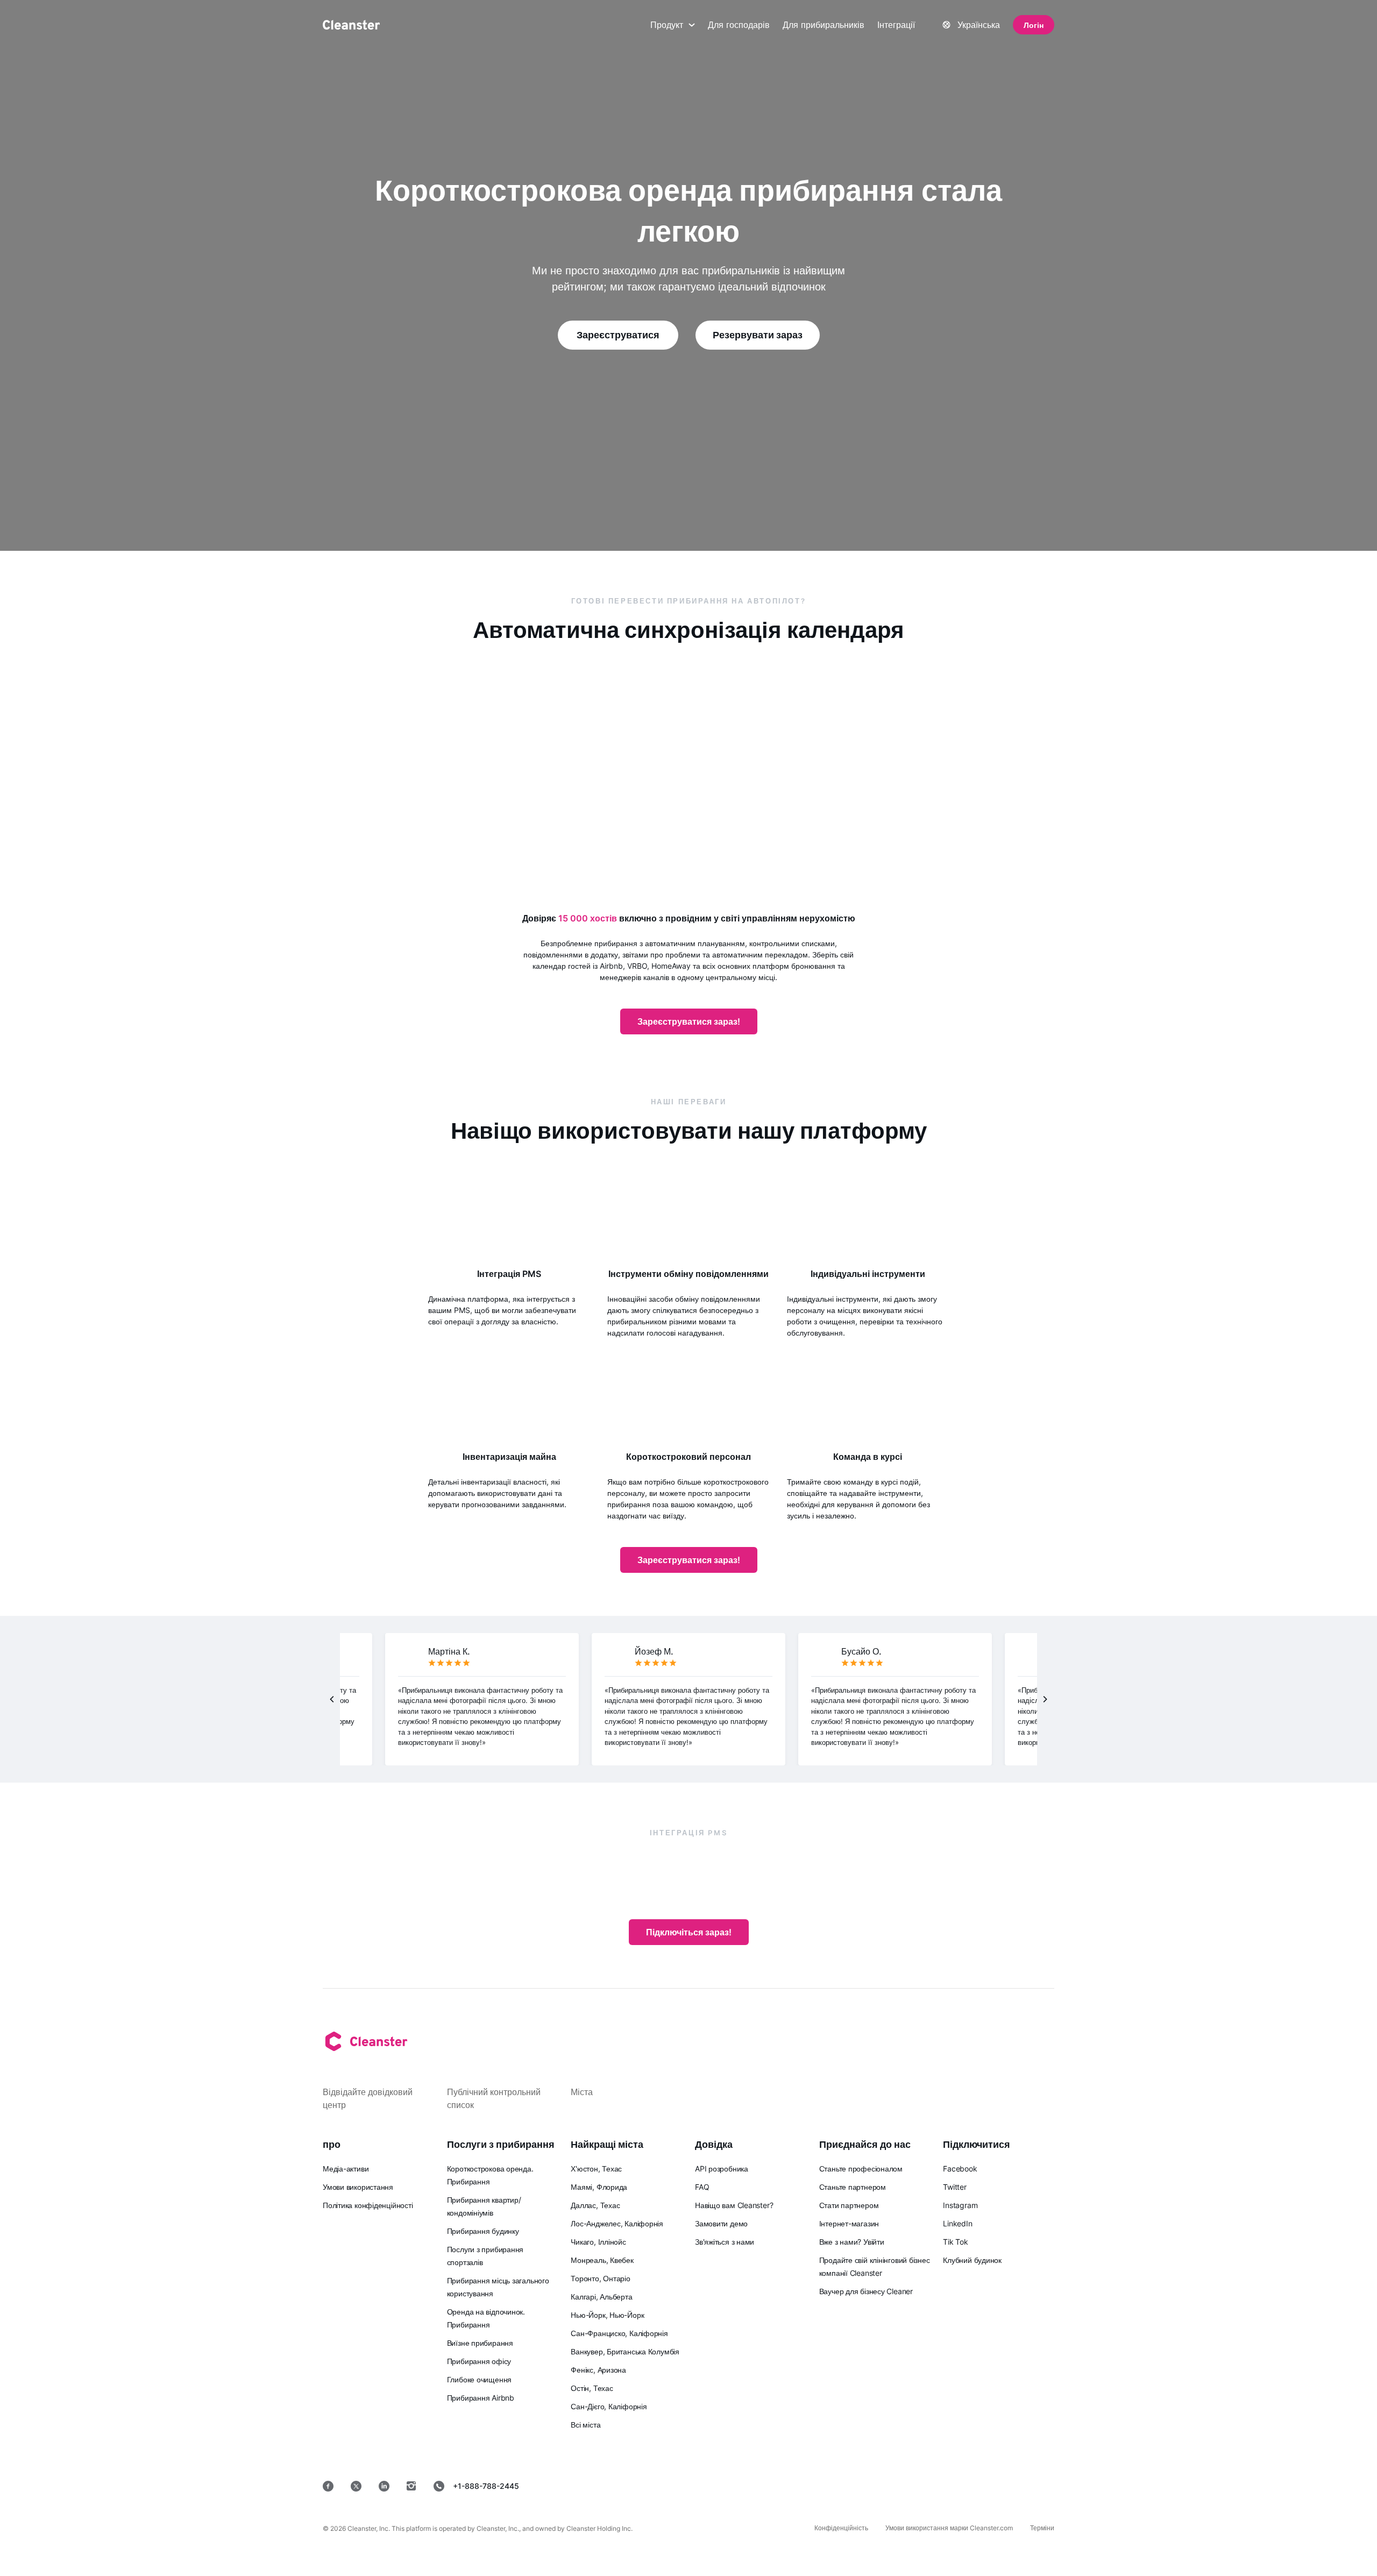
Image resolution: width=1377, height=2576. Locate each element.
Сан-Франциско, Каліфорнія (619, 2333)
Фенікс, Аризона (598, 2370)
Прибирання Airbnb (481, 2398)
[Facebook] (328, 2486)
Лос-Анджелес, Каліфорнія (617, 2223)
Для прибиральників (824, 25)
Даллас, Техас (595, 2205)
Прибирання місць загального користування (498, 2287)
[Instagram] (411, 2486)
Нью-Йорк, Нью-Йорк (607, 2315)
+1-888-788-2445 (486, 2486)
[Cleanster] (351, 25)
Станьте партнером (853, 2187)
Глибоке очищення (479, 2379)
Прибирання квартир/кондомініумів (484, 2206)
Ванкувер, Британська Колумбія (625, 2351)
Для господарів (739, 25)
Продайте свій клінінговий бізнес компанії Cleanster (875, 2266)
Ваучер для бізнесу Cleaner (866, 2291)
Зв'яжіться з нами (725, 2242)
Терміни (1042, 2528)
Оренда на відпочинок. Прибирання (486, 2318)
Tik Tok (955, 2242)
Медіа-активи (346, 2169)
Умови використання (358, 2187)
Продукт (667, 25)
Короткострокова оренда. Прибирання (490, 2175)
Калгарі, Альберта (601, 2297)
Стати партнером (849, 2205)
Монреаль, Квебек (602, 2260)
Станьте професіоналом (861, 2169)
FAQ (702, 2187)
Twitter (954, 2187)
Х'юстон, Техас (596, 2169)
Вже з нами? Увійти (852, 2242)
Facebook (960, 2169)
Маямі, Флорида (599, 2187)
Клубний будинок (972, 2260)
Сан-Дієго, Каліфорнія (609, 2406)
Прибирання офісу (479, 2361)
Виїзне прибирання (480, 2343)
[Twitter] (356, 2486)
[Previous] (332, 1699)
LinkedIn (957, 2223)
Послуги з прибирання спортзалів (485, 2256)
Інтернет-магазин (849, 2223)
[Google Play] (581, 496)
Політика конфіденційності (368, 2205)
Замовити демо (721, 2223)
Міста (582, 2092)
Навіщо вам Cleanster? (734, 2205)
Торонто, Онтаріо (600, 2278)
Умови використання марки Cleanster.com (949, 2528)
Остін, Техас (592, 2388)
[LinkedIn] (384, 2486)
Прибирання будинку (483, 2231)
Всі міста (585, 2425)
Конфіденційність (841, 2528)
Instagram (960, 2205)
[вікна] (800, 496)
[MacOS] (731, 496)
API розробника (722, 2169)
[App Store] (658, 496)
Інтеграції (896, 25)
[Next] (1045, 1699)
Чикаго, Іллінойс (598, 2242)
